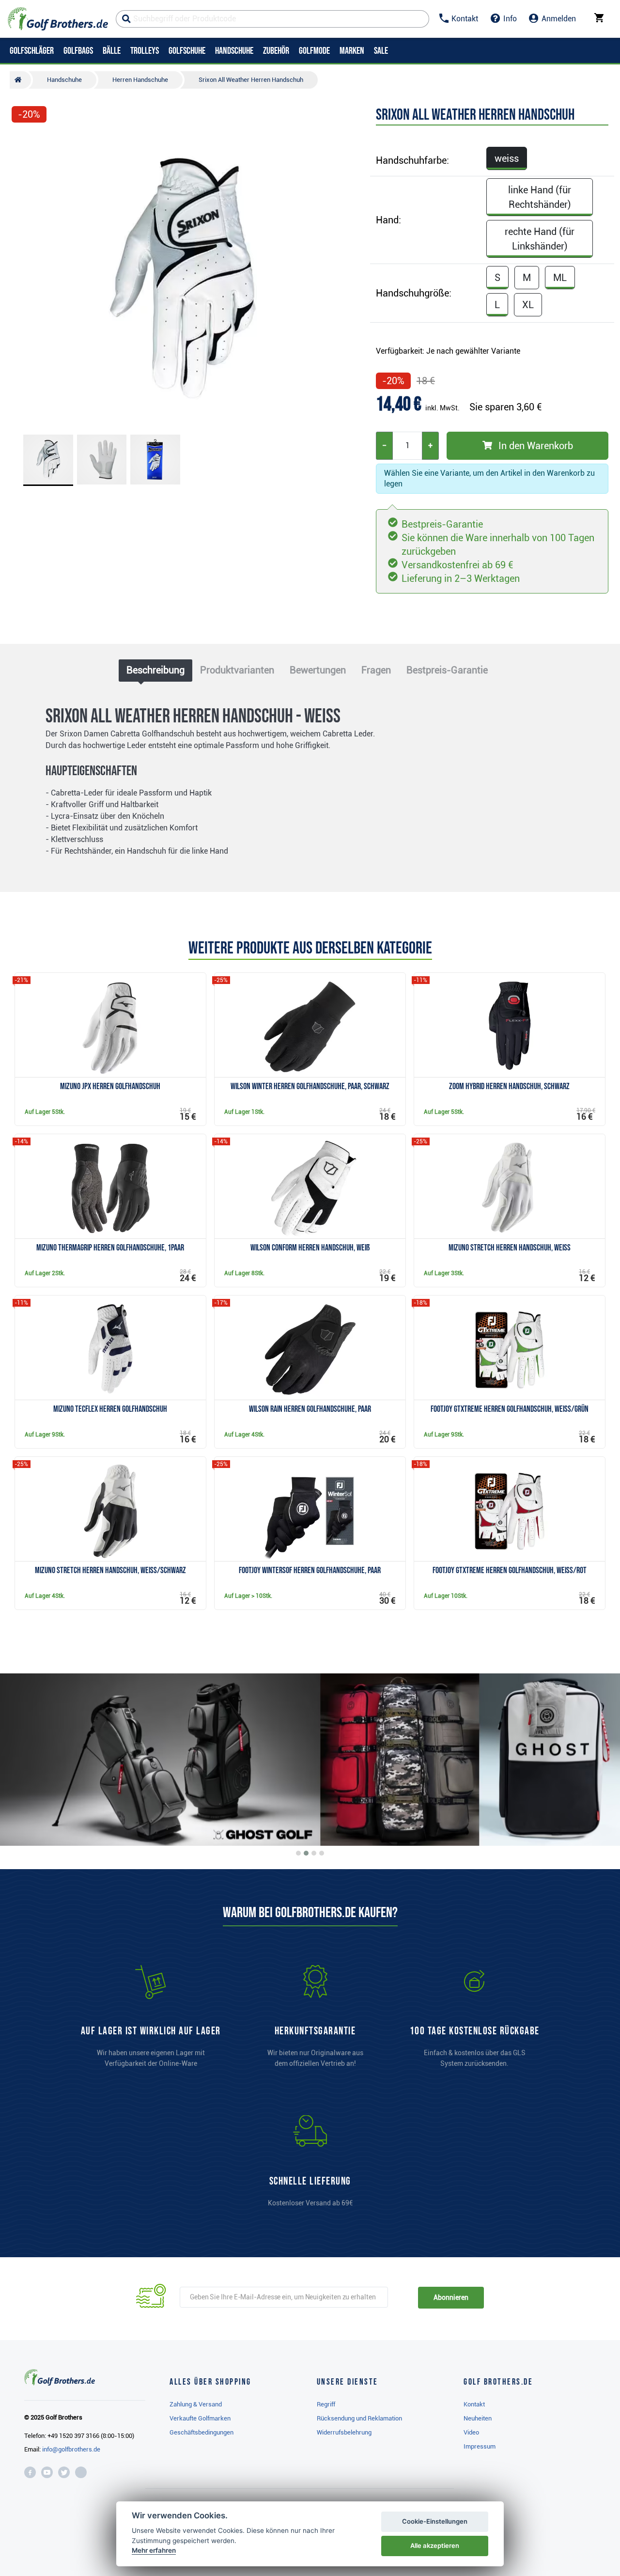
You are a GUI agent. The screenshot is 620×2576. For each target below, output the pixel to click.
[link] (475, 2021)
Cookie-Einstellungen (435, 2521)
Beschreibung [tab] (155, 670)
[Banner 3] (314, 1853)
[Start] (20, 80)
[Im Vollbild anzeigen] (23, 141)
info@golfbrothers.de (71, 2449)
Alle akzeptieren (435, 2545)
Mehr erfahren (154, 2550)
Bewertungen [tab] (318, 670)
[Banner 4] (322, 1853)
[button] (23, 278)
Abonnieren (451, 2297)
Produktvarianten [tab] (237, 670)
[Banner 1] (298, 1853)
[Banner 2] (306, 1853)
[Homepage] (58, 19)
